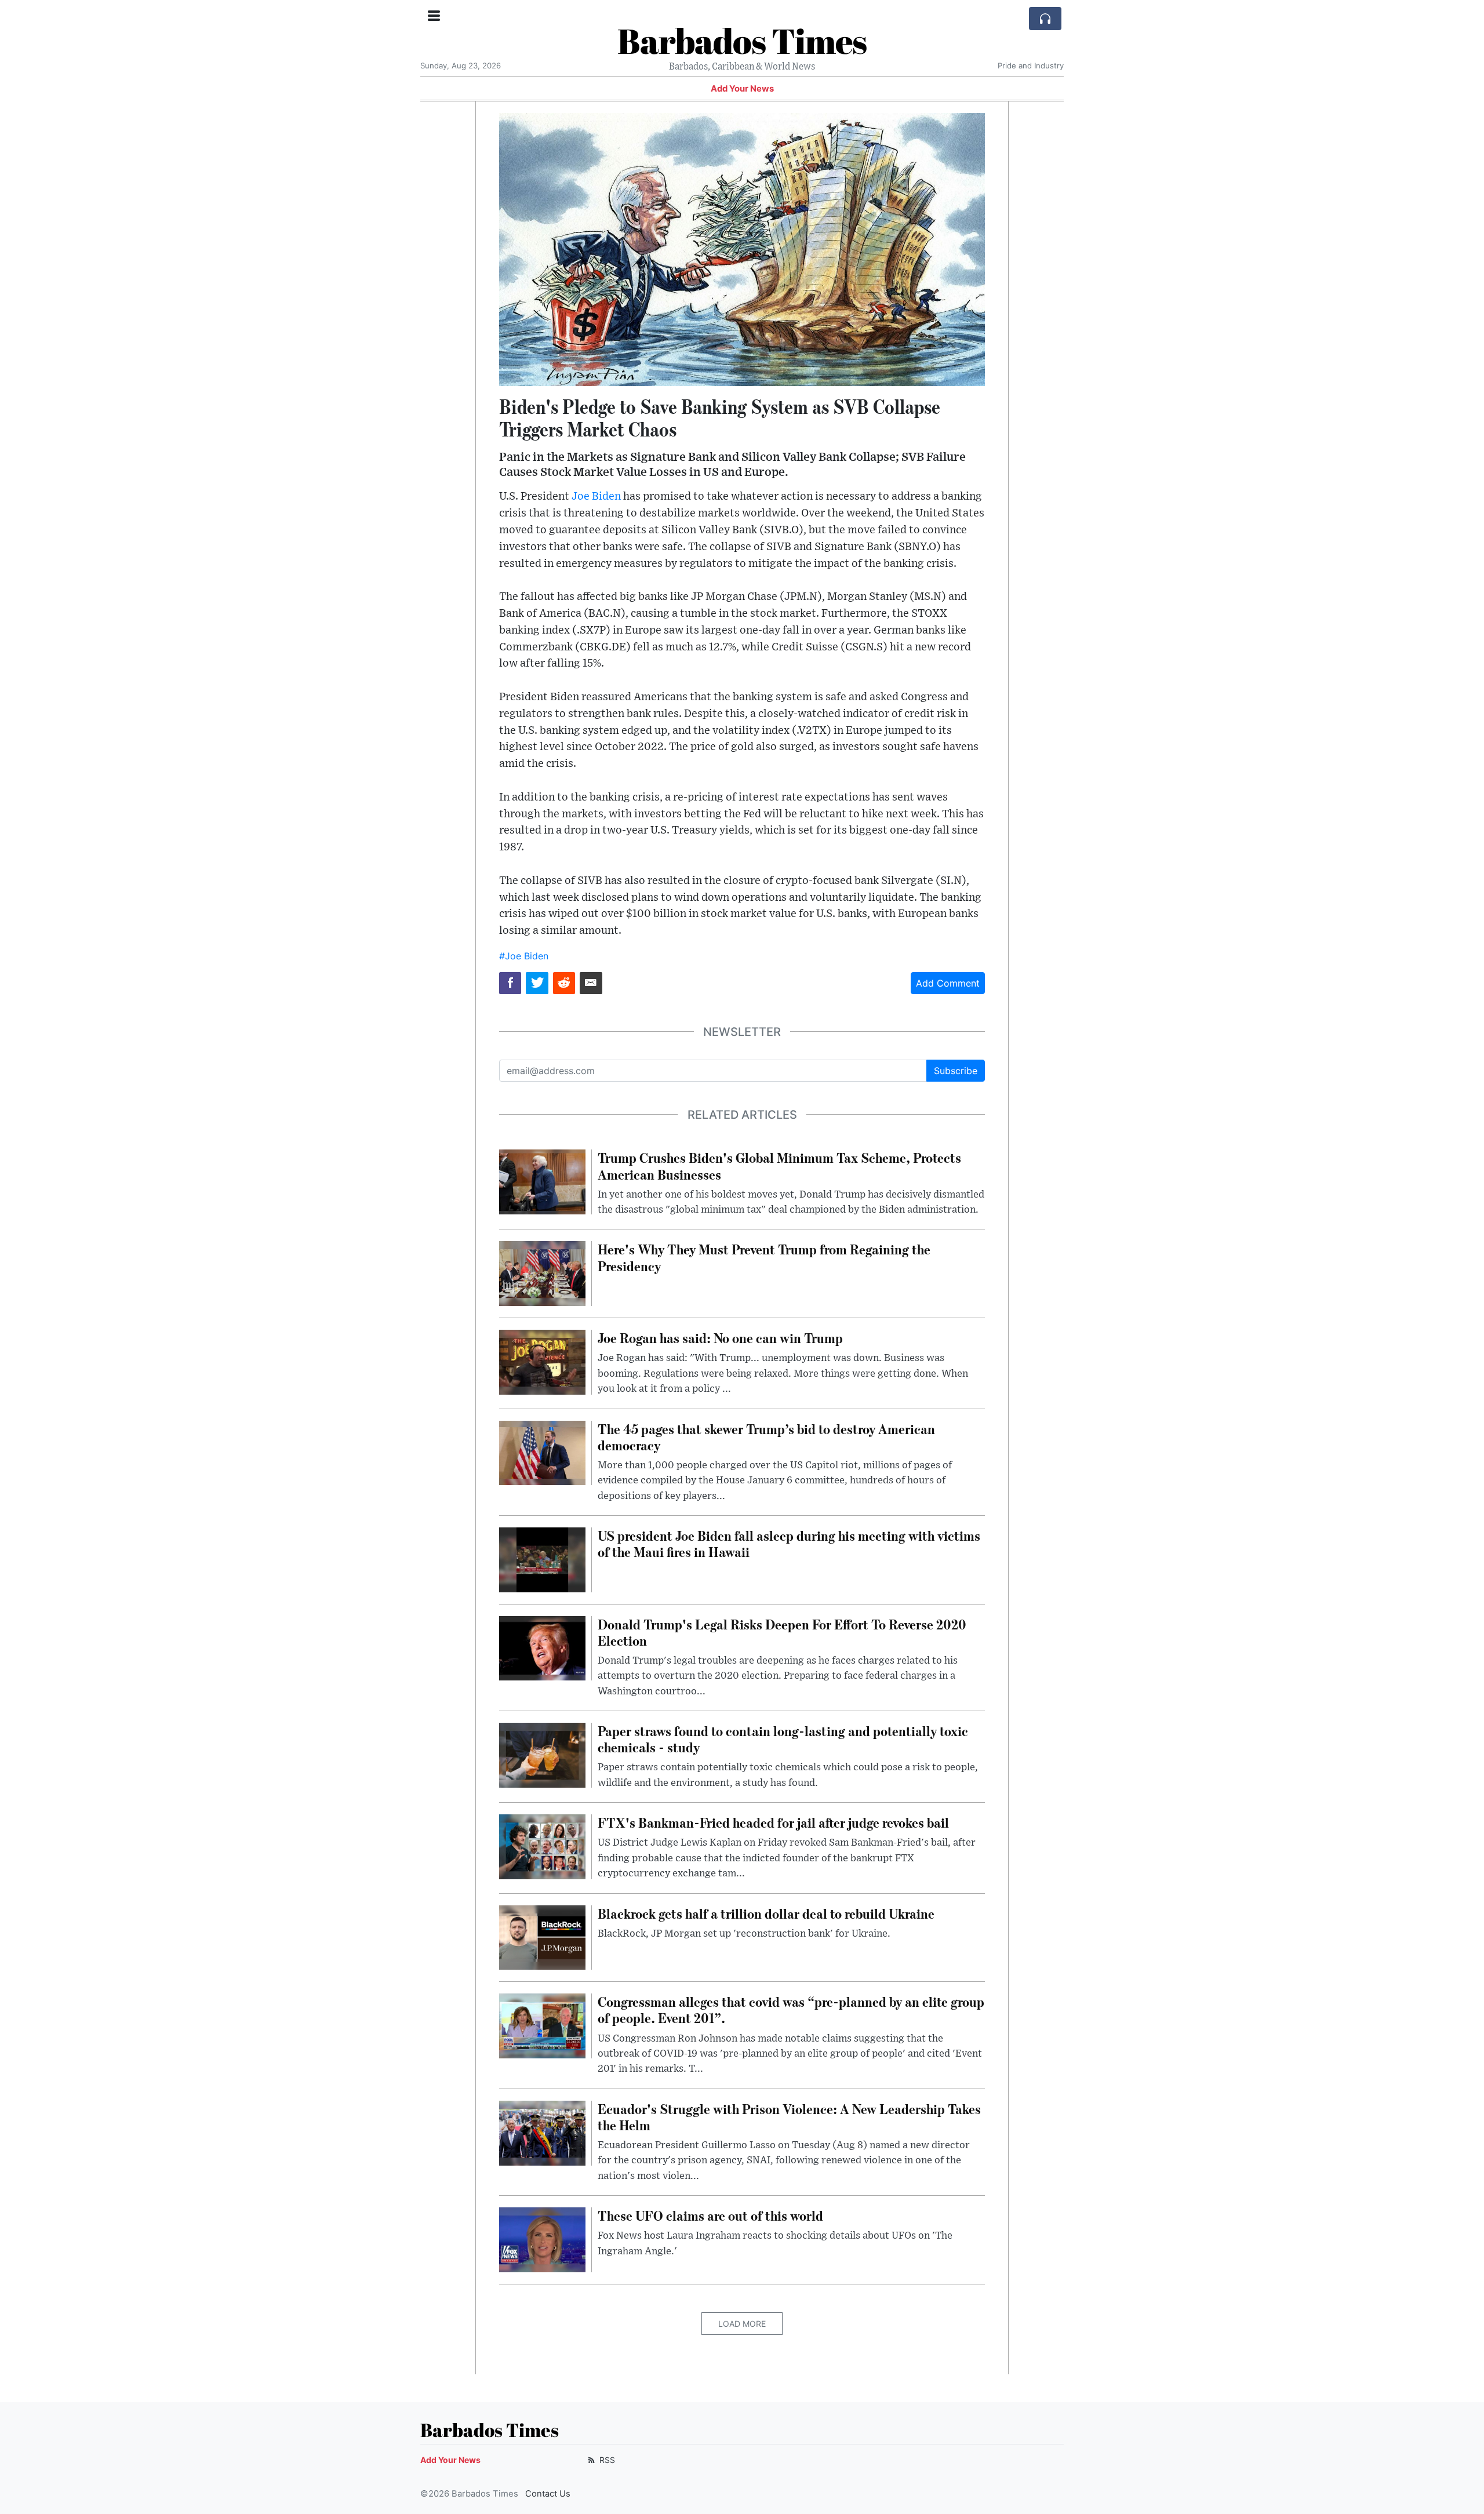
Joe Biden (596, 496)
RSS (606, 2460)
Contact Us (548, 2494)
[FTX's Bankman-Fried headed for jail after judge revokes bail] (542, 1846)
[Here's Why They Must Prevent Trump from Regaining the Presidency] (542, 1273)
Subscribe (956, 1071)
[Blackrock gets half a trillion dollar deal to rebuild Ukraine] (542, 1937)
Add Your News (742, 89)
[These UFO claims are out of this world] (542, 2239)
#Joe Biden (524, 956)
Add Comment (948, 983)
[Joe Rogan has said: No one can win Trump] (542, 1361)
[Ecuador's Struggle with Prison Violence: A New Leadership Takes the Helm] (542, 2132)
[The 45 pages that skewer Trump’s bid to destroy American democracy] (542, 1452)
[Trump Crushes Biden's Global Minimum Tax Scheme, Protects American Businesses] (542, 1181)
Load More (742, 2324)
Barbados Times (742, 41)
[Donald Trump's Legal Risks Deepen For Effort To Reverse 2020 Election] (542, 1647)
